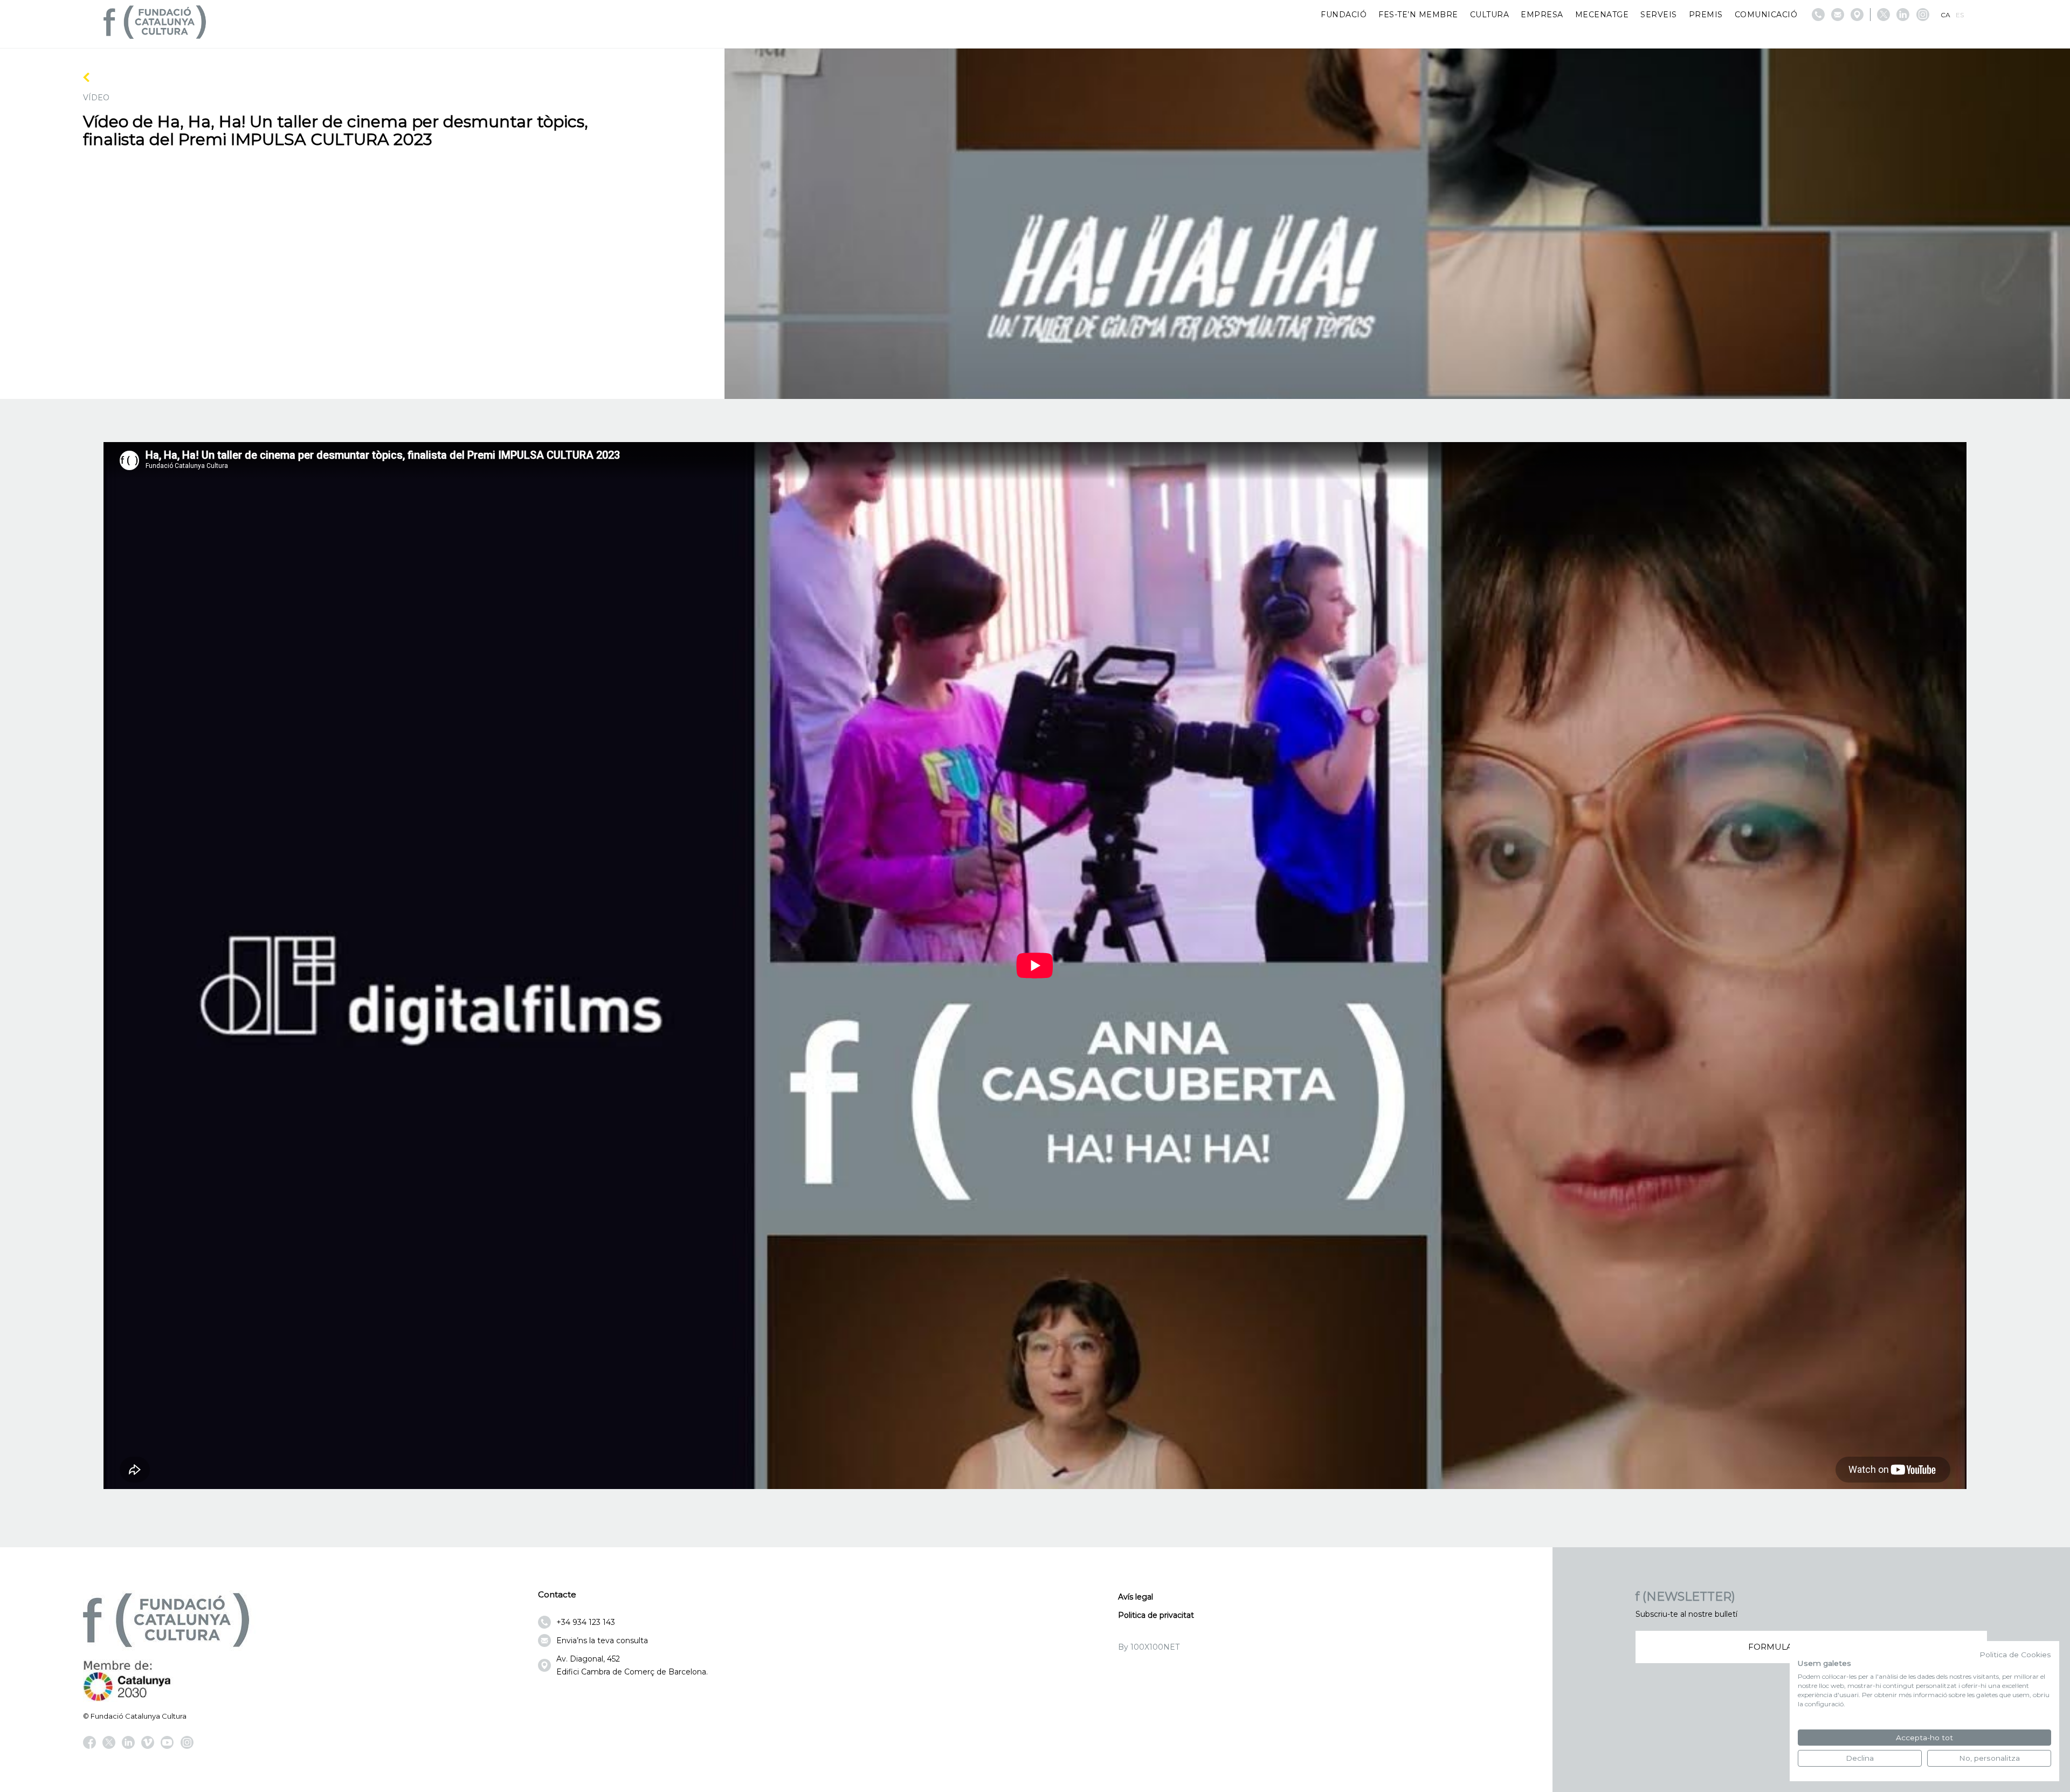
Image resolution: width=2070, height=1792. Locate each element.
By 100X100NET (1149, 1647)
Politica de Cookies (2015, 1655)
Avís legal (1136, 1597)
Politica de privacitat (1156, 1615)
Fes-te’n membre (1418, 15)
